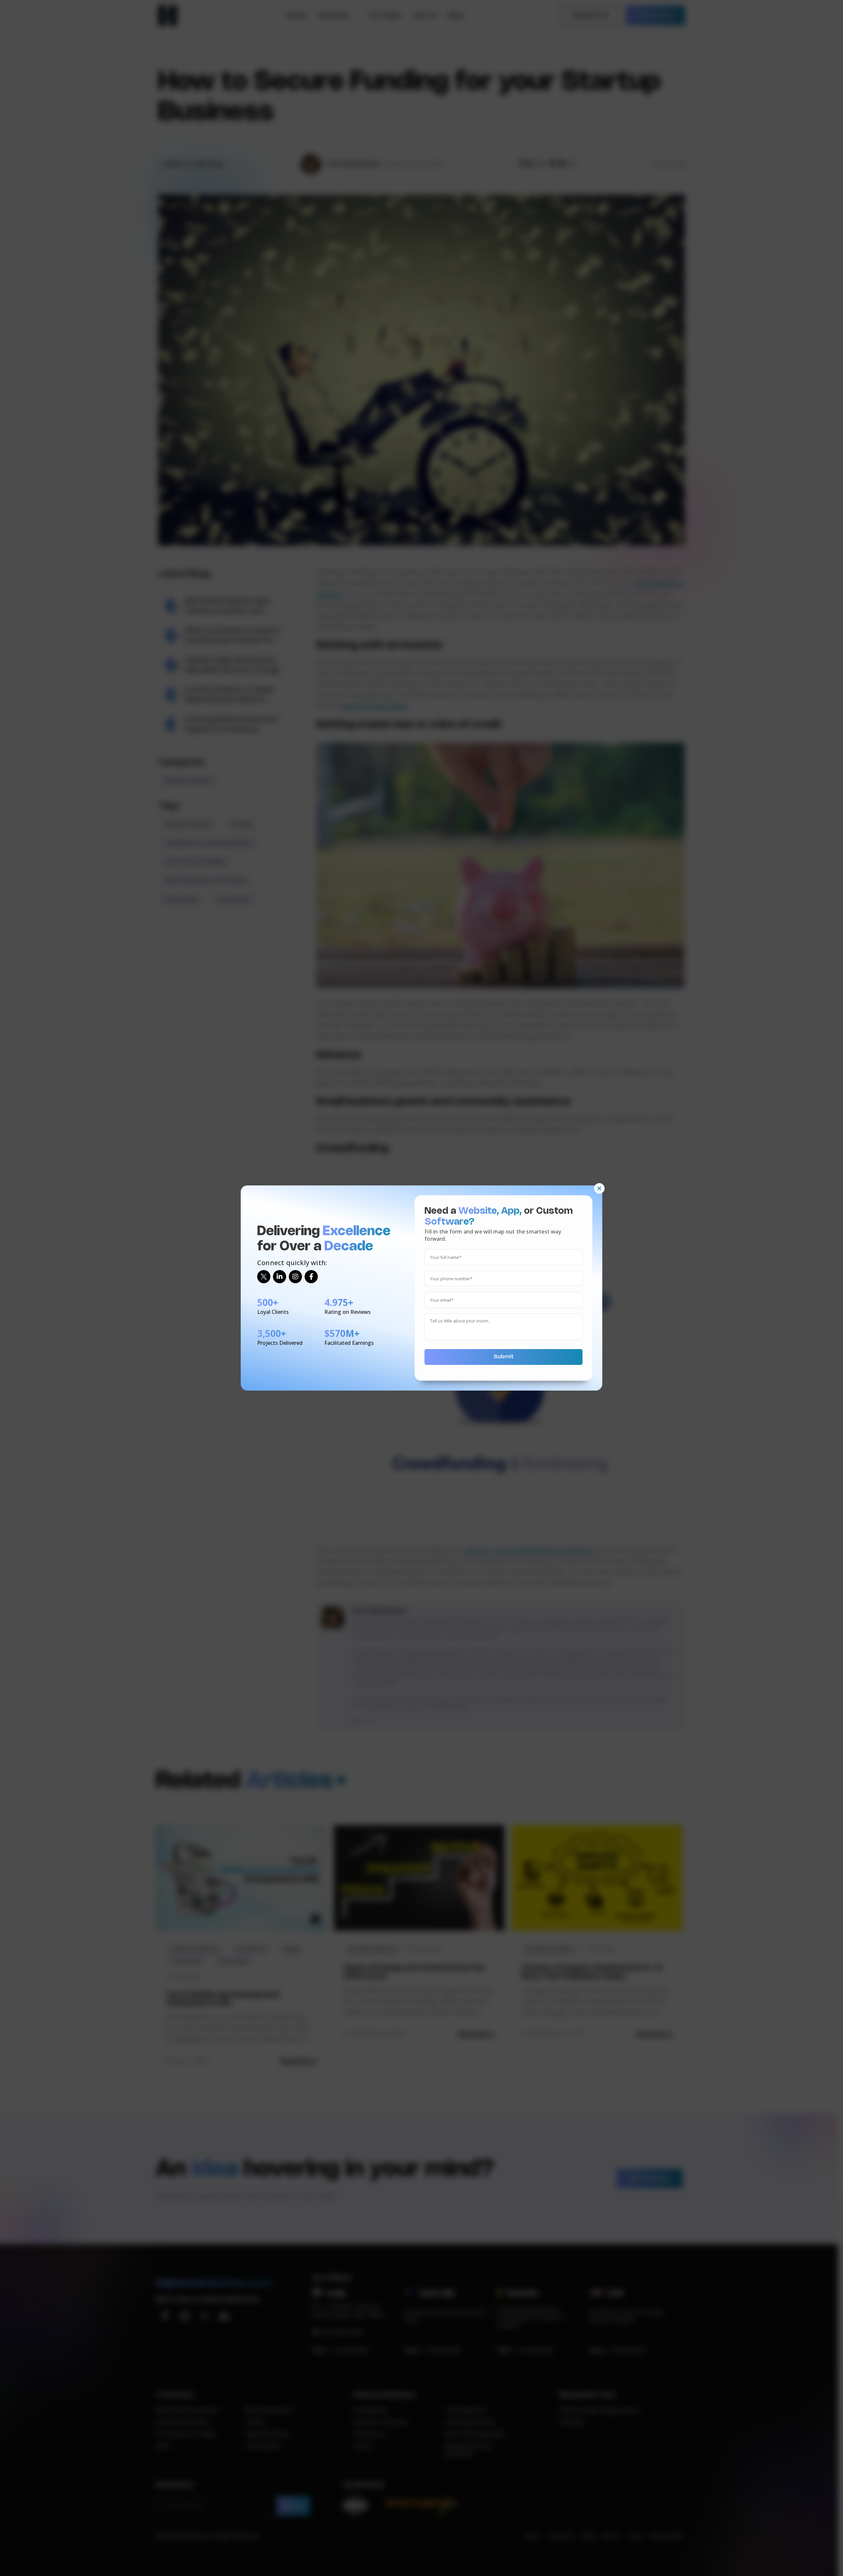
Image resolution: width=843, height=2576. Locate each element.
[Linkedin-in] (280, 1277)
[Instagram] (295, 1277)
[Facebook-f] (311, 1277)
